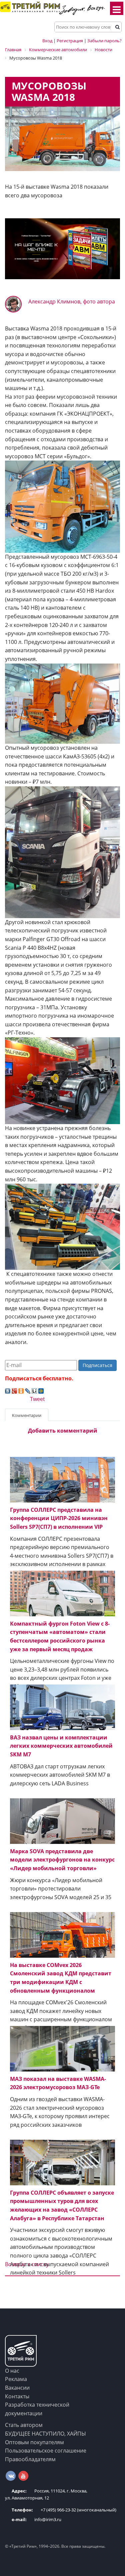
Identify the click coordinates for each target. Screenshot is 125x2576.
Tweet (37, 1399)
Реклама (16, 2379)
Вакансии (17, 2388)
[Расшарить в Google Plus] (14, 1390)
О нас (12, 2371)
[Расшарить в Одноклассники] (21, 1390)
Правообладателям (30, 2459)
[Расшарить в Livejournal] (28, 1390)
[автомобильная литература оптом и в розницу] (62, 248)
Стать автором (24, 2425)
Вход (47, 41)
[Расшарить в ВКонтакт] (8, 1390)
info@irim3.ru (36, 2519)
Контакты (17, 2396)
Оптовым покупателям (34, 2442)
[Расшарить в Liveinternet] (34, 1390)
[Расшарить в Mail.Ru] (41, 1390)
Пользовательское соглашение (46, 2451)
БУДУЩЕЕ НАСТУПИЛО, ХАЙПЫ (45, 2434)
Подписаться (97, 1365)
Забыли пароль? (104, 41)
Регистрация (70, 41)
